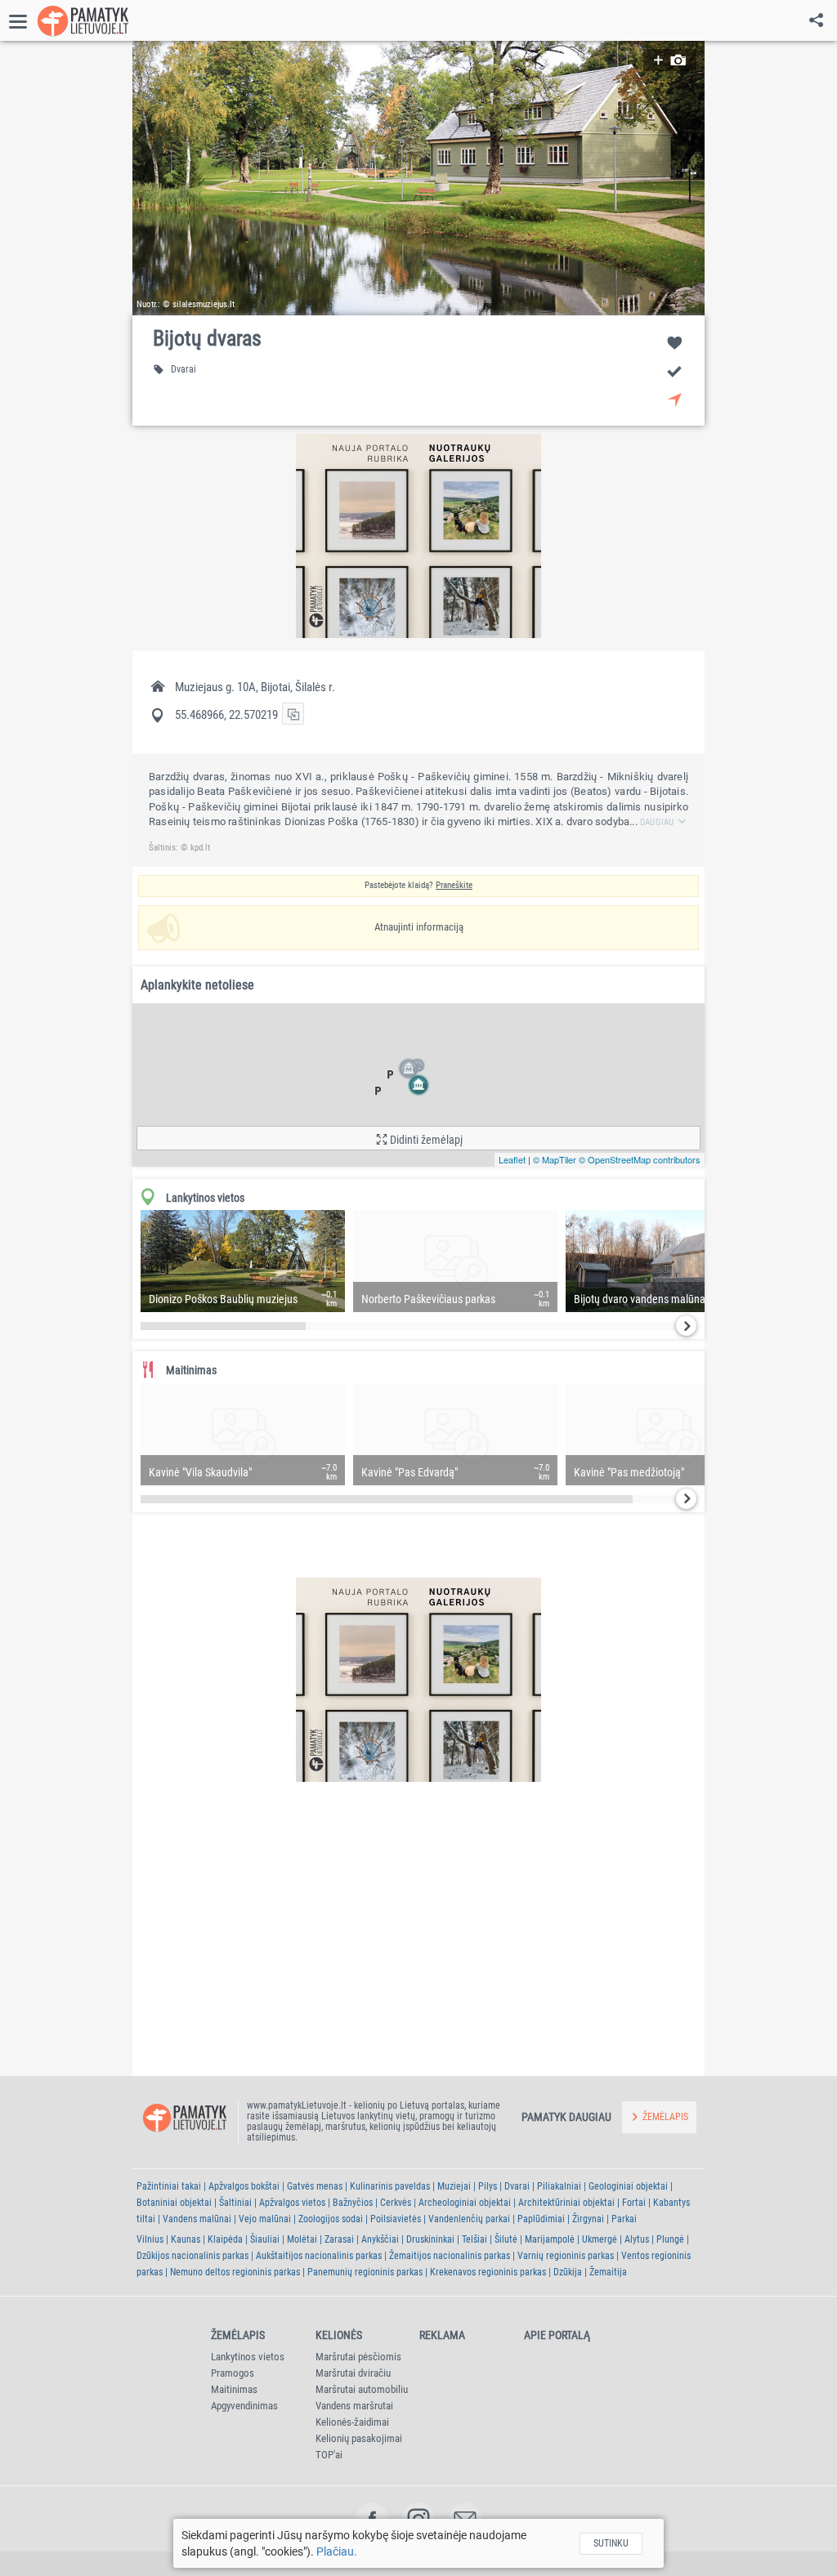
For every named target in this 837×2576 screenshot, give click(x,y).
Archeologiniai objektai (465, 2203)
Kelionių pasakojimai (359, 2438)
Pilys (488, 2186)
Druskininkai (430, 2239)
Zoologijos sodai (331, 2219)
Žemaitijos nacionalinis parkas (450, 2256)
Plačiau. (337, 2551)
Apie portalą (557, 2335)
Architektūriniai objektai (566, 2203)
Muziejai (454, 2186)
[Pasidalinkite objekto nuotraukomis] (670, 60)
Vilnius (150, 2239)
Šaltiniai (235, 2203)
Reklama (442, 2335)
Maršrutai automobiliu (362, 2389)
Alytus (637, 2239)
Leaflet (512, 1159)
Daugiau (657, 822)
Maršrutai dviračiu (353, 2373)
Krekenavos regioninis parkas (488, 2272)
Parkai (624, 2219)
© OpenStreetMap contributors (640, 1159)
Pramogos (233, 2373)
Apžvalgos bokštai (244, 2186)
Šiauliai (265, 2239)
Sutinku (611, 2543)
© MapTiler (555, 1159)
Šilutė (506, 2239)
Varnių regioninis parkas (566, 2256)
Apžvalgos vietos (292, 2203)
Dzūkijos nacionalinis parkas (192, 2256)
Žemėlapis (238, 2335)
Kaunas (186, 2239)
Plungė (670, 2239)
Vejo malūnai (265, 2219)
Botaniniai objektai (174, 2203)
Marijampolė (550, 2239)
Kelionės (339, 2335)
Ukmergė (600, 2239)
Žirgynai (588, 2219)
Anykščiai (380, 2239)
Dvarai (517, 2186)
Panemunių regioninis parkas (365, 2272)
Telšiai (474, 2239)
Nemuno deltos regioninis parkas (235, 2272)
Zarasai (339, 2239)
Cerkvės (396, 2203)
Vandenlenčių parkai (469, 2219)
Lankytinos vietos (248, 2357)
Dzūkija (568, 2272)
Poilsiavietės (396, 2219)
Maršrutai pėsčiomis (358, 2357)
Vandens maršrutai (354, 2406)
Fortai (634, 2203)
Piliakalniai (559, 2186)
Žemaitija (608, 2272)
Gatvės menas (315, 2186)
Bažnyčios (353, 2203)
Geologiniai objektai (628, 2186)
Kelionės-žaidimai (352, 2422)
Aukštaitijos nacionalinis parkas (319, 2256)
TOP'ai (329, 2455)
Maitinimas (234, 2389)
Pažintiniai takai (169, 2186)
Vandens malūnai (197, 2219)
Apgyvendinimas (244, 2406)
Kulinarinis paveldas (390, 2186)
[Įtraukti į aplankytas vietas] (674, 371)
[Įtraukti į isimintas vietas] (674, 342)
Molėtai (302, 2239)
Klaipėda (225, 2239)
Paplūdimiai (541, 2219)
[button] (418, 178)
